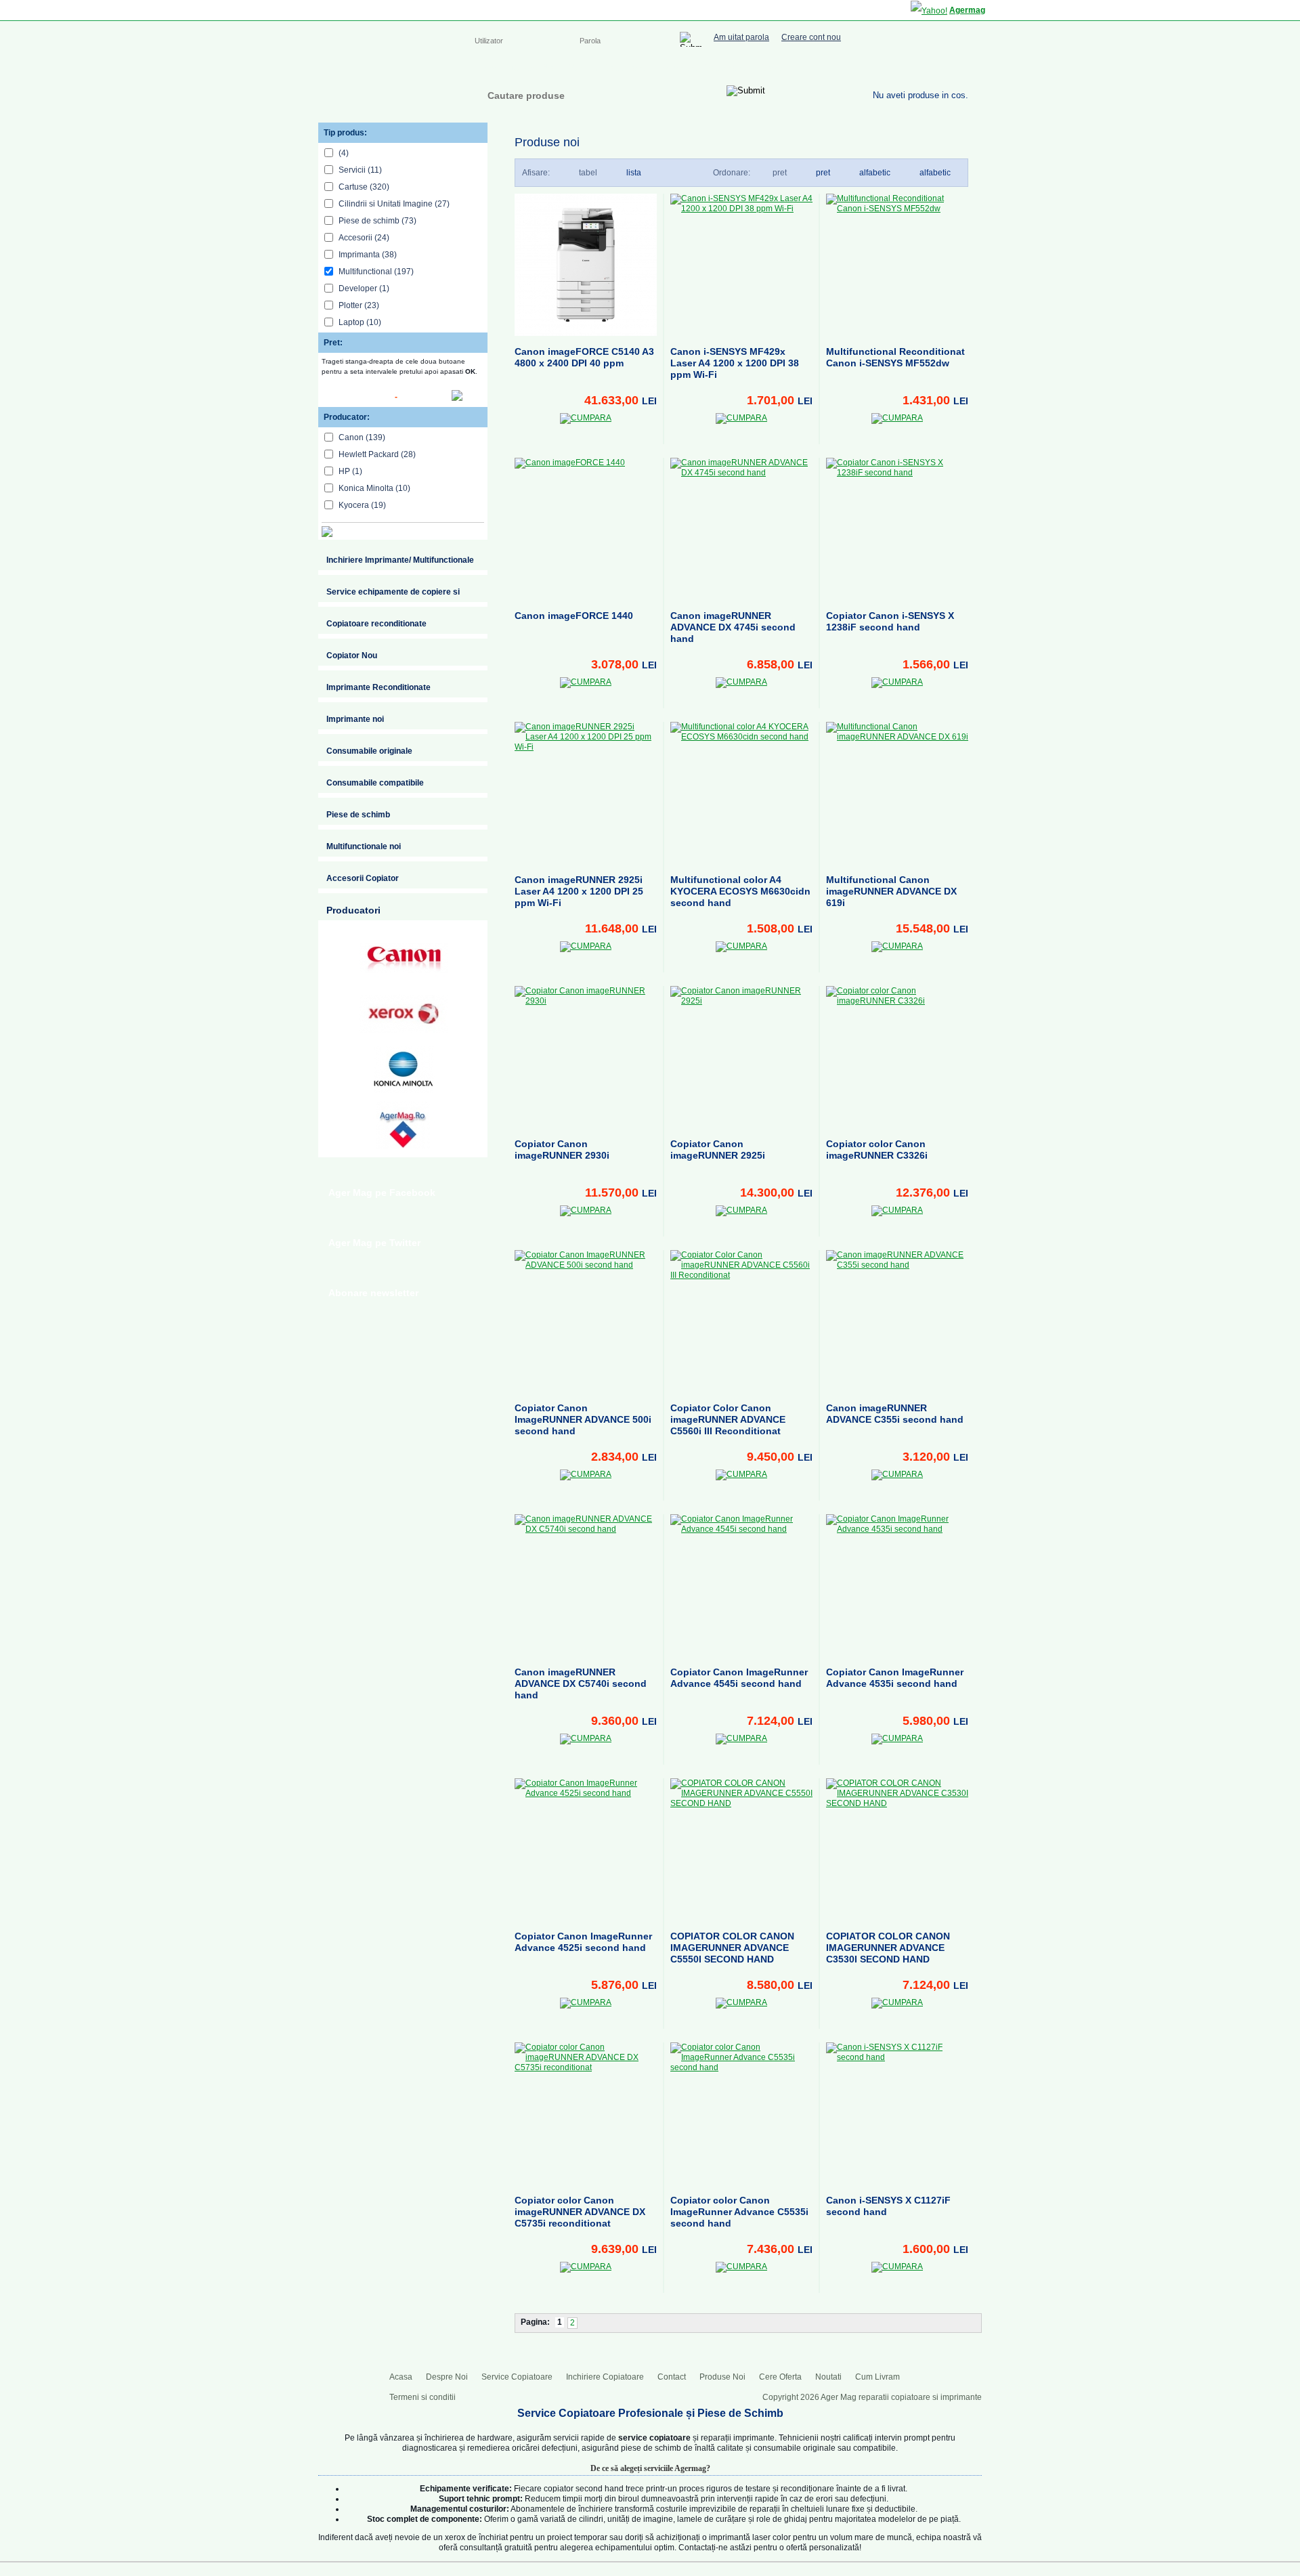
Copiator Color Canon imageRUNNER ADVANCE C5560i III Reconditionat (728, 1419)
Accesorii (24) (364, 238)
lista (634, 173)
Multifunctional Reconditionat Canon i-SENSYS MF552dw (895, 357)
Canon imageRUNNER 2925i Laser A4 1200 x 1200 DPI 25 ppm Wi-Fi (579, 891)
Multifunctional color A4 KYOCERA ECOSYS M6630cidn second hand (740, 891)
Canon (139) (362, 437)
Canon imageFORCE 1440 (574, 616)
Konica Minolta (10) (374, 488)
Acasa (486, 68)
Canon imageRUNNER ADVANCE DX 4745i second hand (733, 627)
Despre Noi (534, 68)
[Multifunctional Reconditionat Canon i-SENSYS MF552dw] (897, 265)
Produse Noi (722, 2377)
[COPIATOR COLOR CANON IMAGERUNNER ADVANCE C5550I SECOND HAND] (741, 1849)
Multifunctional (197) (376, 272)
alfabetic (935, 173)
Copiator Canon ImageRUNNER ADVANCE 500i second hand (583, 1419)
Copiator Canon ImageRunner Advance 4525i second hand (583, 1942)
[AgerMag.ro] (404, 1125)
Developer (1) (364, 288)
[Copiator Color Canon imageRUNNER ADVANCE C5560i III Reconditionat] (741, 1321)
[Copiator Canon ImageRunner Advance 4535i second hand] (897, 1585)
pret (823, 173)
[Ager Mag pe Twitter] (934, 66)
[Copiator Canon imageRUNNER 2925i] (741, 1057)
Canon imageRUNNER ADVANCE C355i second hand (895, 1414)
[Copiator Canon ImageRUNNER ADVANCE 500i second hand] (586, 1321)
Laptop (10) (360, 322)
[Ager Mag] (387, 90)
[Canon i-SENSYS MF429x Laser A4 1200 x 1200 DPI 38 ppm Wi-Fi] (741, 265)
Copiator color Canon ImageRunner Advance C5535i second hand (739, 2212)
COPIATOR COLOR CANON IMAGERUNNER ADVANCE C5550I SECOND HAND (732, 1948)
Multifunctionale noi (364, 846)
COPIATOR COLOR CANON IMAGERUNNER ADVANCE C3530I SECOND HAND (888, 1948)
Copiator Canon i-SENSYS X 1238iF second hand (890, 621)
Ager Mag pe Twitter (374, 1243)
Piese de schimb (358, 815)
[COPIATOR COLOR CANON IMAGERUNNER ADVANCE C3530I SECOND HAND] (897, 1849)
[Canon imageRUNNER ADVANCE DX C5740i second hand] (586, 1585)
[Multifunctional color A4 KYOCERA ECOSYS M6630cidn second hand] (741, 793)
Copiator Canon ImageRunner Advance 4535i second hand (895, 1678)
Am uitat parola (741, 38)
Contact (776, 68)
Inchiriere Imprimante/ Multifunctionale (400, 560)
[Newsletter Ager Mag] (961, 66)
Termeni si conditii (422, 2397)
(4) (344, 153)
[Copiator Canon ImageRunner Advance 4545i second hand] (741, 1585)
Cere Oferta (780, 2377)
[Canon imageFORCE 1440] (586, 529)
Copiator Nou (352, 656)
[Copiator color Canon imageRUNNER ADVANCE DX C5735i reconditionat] (586, 2113)
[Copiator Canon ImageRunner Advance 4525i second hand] (586, 1849)
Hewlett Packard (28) (377, 454)
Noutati (828, 2377)
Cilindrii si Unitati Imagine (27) (394, 204)
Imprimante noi (355, 719)
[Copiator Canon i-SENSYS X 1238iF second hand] (897, 529)
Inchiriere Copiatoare (704, 68)
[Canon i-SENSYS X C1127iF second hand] (897, 2113)
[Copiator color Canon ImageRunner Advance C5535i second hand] (741, 2113)
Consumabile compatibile (375, 783)
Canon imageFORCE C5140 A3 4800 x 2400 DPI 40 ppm (584, 357)
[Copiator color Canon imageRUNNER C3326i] (897, 1057)
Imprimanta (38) (368, 255)
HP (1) (350, 471)
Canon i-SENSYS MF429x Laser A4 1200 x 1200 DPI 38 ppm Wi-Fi (735, 363)
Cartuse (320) (364, 187)
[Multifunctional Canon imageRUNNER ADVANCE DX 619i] (897, 793)
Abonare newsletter (373, 1293)
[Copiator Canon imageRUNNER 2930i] (586, 1057)
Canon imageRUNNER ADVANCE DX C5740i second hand (581, 1683)
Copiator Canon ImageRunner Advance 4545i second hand (739, 1678)
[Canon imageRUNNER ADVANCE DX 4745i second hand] (741, 529)
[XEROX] (404, 1014)
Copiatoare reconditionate (376, 624)
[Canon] (404, 958)
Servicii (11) (360, 170)
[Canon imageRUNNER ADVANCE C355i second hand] (897, 1321)
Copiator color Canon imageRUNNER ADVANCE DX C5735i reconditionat (580, 2212)
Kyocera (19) (362, 505)
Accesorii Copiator (363, 878)
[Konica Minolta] (404, 1069)
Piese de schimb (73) (377, 221)
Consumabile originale (369, 751)
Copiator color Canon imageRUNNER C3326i (877, 1150)
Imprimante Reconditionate (378, 687)
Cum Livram (877, 2377)
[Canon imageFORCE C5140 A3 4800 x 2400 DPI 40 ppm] (586, 265)
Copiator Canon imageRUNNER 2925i (718, 1150)
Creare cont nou (811, 38)
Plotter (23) (359, 305)
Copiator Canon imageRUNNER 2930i (562, 1150)
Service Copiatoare (608, 68)
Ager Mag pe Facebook (382, 1193)
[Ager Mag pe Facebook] (907, 66)
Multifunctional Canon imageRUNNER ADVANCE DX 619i (891, 891)
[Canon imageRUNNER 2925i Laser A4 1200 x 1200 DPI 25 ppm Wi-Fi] (586, 793)
